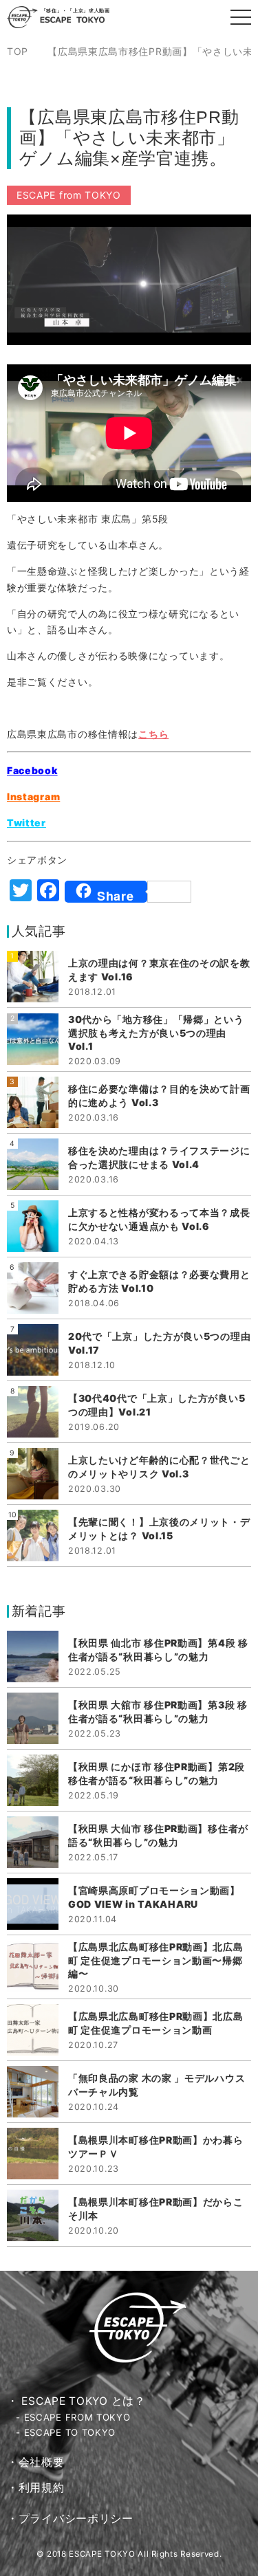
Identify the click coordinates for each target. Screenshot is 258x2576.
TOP (18, 52)
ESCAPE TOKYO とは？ (83, 2401)
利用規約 (42, 2488)
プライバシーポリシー (76, 2519)
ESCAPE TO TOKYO (70, 2432)
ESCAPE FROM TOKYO (77, 2417)
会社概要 (42, 2462)
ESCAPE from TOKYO (69, 195)
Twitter (26, 823)
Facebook (32, 770)
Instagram (33, 796)
